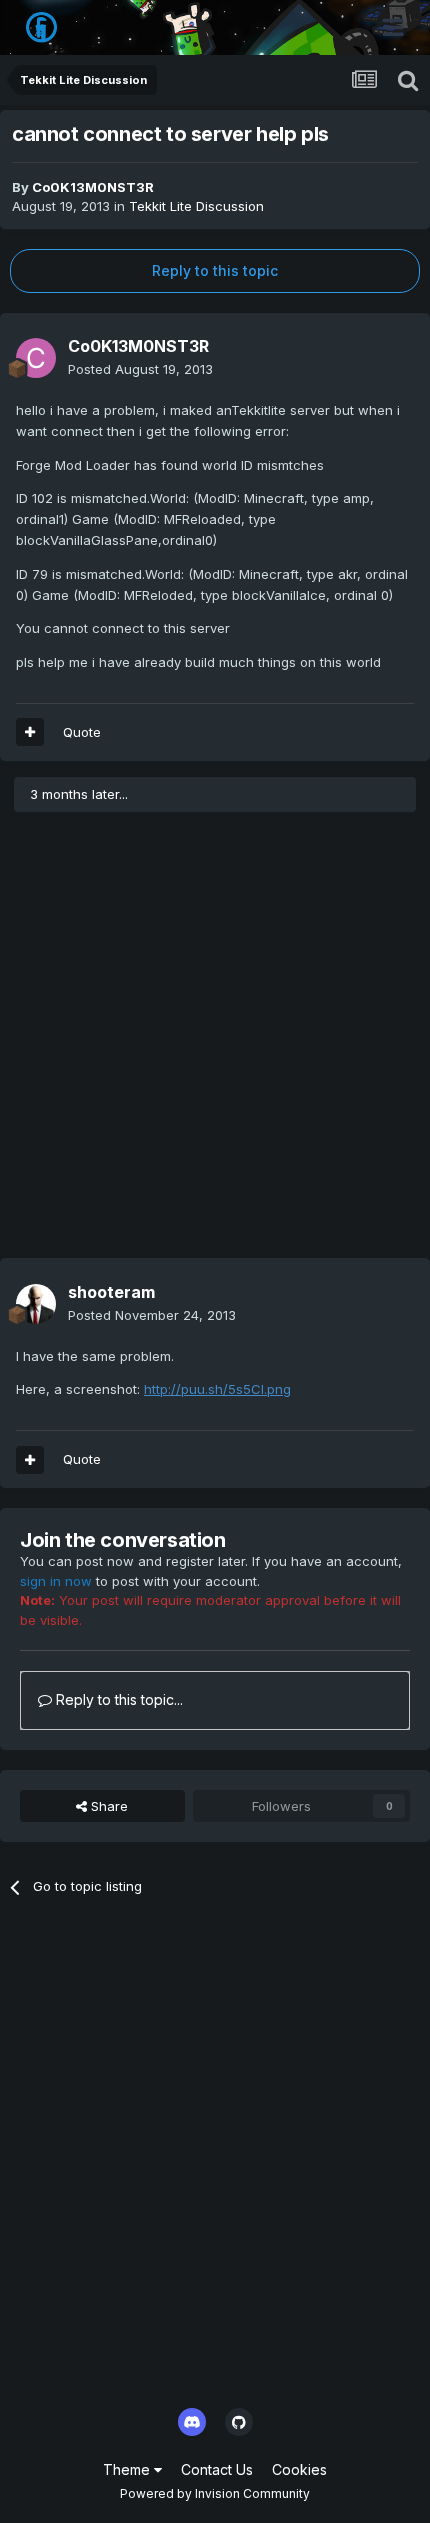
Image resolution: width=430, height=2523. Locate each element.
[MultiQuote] (30, 732)
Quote (82, 732)
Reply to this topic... (117, 1699)
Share (107, 1806)
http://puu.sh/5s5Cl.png (217, 1389)
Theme (128, 2469)
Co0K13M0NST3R (93, 187)
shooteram (111, 1292)
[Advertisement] (215, 1043)
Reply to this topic (215, 270)
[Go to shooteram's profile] (36, 1304)
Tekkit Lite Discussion (196, 206)
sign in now (56, 1581)
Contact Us (217, 2469)
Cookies (299, 2469)
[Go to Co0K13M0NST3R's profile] (36, 358)
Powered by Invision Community (215, 2493)
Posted (140, 369)
